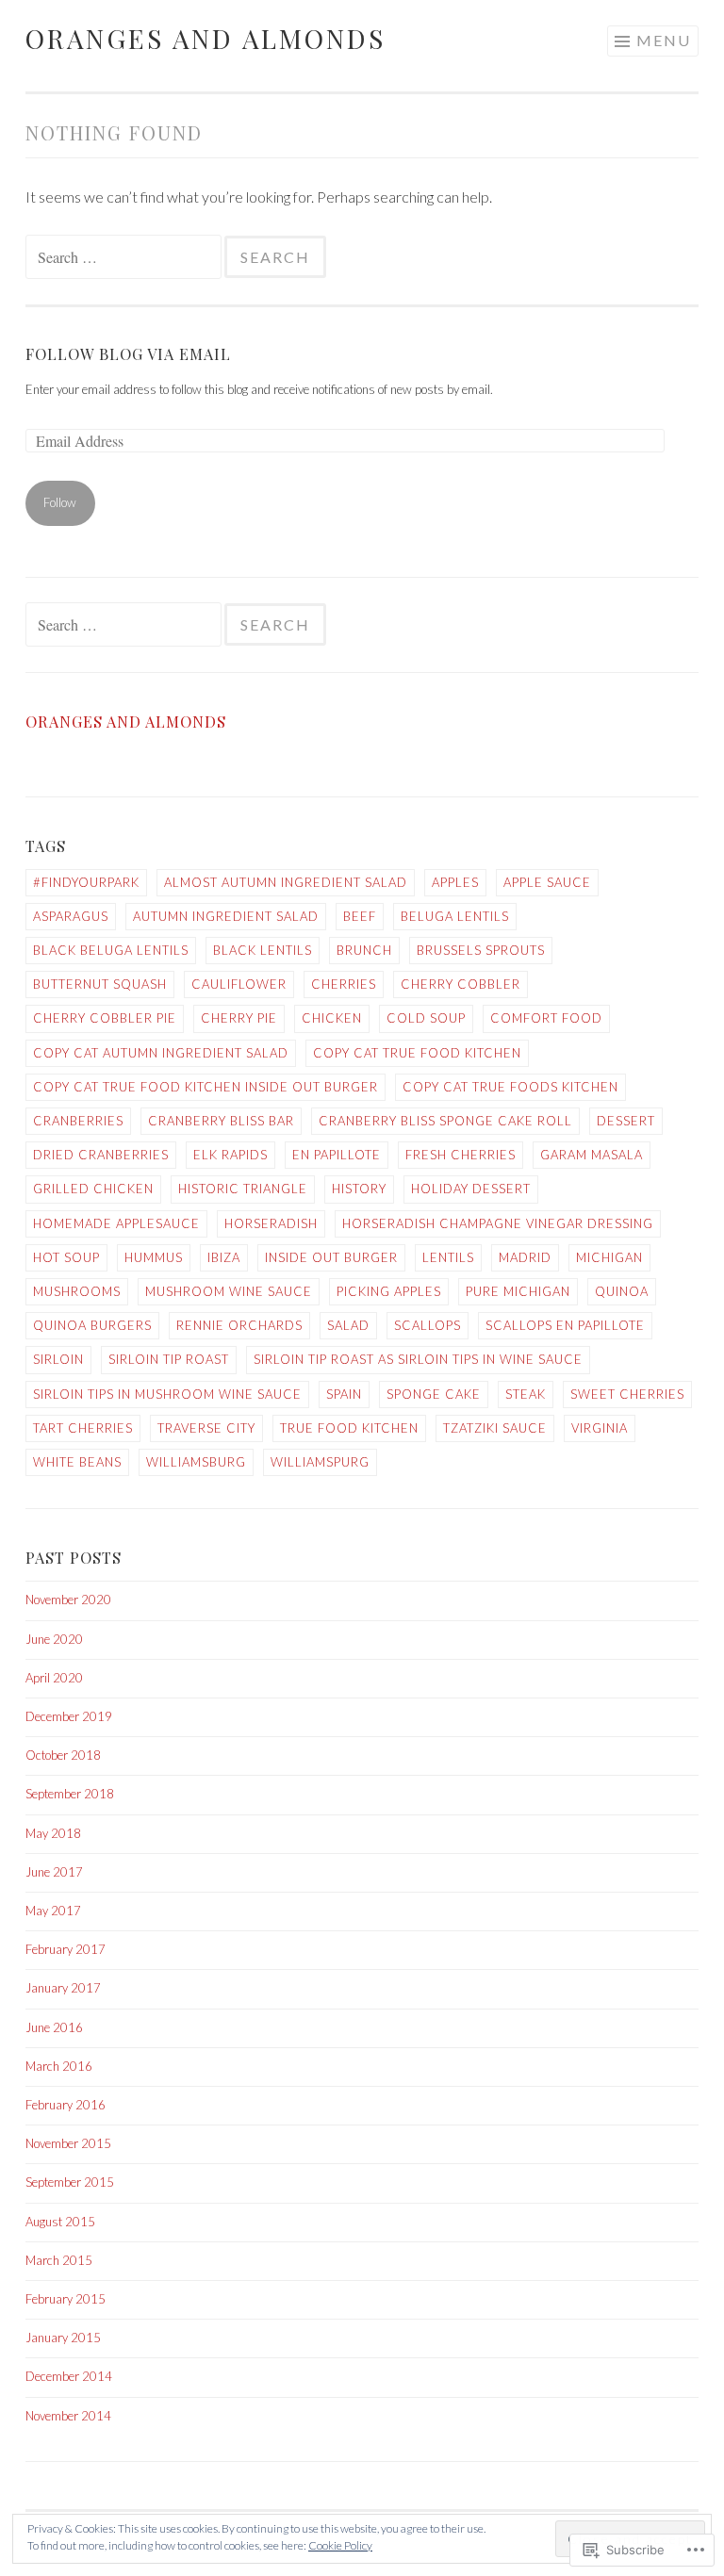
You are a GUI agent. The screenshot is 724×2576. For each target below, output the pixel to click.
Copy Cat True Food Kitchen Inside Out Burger (206, 1087)
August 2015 (60, 2222)
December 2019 (69, 1716)
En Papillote (337, 1155)
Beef (360, 916)
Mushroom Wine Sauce (229, 1291)
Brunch (364, 950)
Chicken (332, 1018)
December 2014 (69, 2376)
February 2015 (66, 2299)
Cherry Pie (239, 1018)
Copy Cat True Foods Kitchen (510, 1087)
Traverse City (206, 1428)
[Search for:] (125, 257)
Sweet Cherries (627, 1394)
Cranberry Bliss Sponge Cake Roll (445, 1121)
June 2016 (54, 2027)
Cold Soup (426, 1018)
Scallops (428, 1325)
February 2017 (66, 1949)
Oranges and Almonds (206, 38)
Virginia (600, 1428)
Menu (664, 40)
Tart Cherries (83, 1428)
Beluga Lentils (455, 916)
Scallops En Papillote (565, 1325)
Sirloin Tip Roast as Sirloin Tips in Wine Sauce (418, 1359)
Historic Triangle (243, 1189)
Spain (344, 1394)
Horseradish (271, 1223)
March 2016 (59, 2066)
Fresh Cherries (461, 1155)
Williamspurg (320, 1462)
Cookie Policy (340, 2545)
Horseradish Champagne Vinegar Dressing (498, 1223)
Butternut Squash (100, 984)
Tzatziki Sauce (495, 1428)
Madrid (525, 1257)
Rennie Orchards (239, 1325)
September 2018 (70, 1794)
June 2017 (54, 1872)
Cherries (344, 984)
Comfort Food (546, 1018)
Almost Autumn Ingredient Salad (286, 882)
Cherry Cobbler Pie (105, 1018)
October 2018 (63, 1755)
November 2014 (68, 2416)
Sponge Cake (434, 1394)
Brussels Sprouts (481, 950)
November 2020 (68, 1600)
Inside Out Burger (331, 1257)
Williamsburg (196, 1462)
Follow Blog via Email (128, 353)
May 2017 (53, 1911)
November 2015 (68, 2143)
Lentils (448, 1257)
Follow (60, 502)
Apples (455, 882)
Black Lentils (263, 950)
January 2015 (63, 2338)
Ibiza (224, 1257)
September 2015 (70, 2182)
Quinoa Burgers (92, 1325)
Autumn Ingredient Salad (226, 916)
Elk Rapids (230, 1155)
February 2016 (66, 2105)
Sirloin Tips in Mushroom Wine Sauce (167, 1394)
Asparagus (71, 916)
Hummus (154, 1257)
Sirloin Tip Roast (169, 1359)
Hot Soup (66, 1257)
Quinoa (622, 1291)
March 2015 (59, 2260)
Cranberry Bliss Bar (221, 1121)
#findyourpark (86, 882)
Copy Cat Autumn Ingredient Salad (161, 1053)
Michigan (609, 1257)
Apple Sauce (547, 882)
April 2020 (54, 1678)
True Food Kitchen (349, 1428)
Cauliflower (239, 984)
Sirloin (58, 1359)
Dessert (626, 1121)
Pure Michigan (518, 1291)
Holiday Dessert (471, 1189)
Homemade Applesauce (116, 1223)
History (359, 1189)
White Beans (77, 1462)
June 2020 (54, 1639)
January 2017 (63, 1988)
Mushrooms (77, 1291)
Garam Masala (592, 1155)
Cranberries (78, 1121)
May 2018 (53, 1833)
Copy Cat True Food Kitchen (417, 1053)
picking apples (389, 1291)
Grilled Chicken (93, 1189)
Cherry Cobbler (461, 984)
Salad (348, 1325)
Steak (526, 1394)
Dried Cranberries (101, 1155)
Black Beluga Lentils (111, 950)
